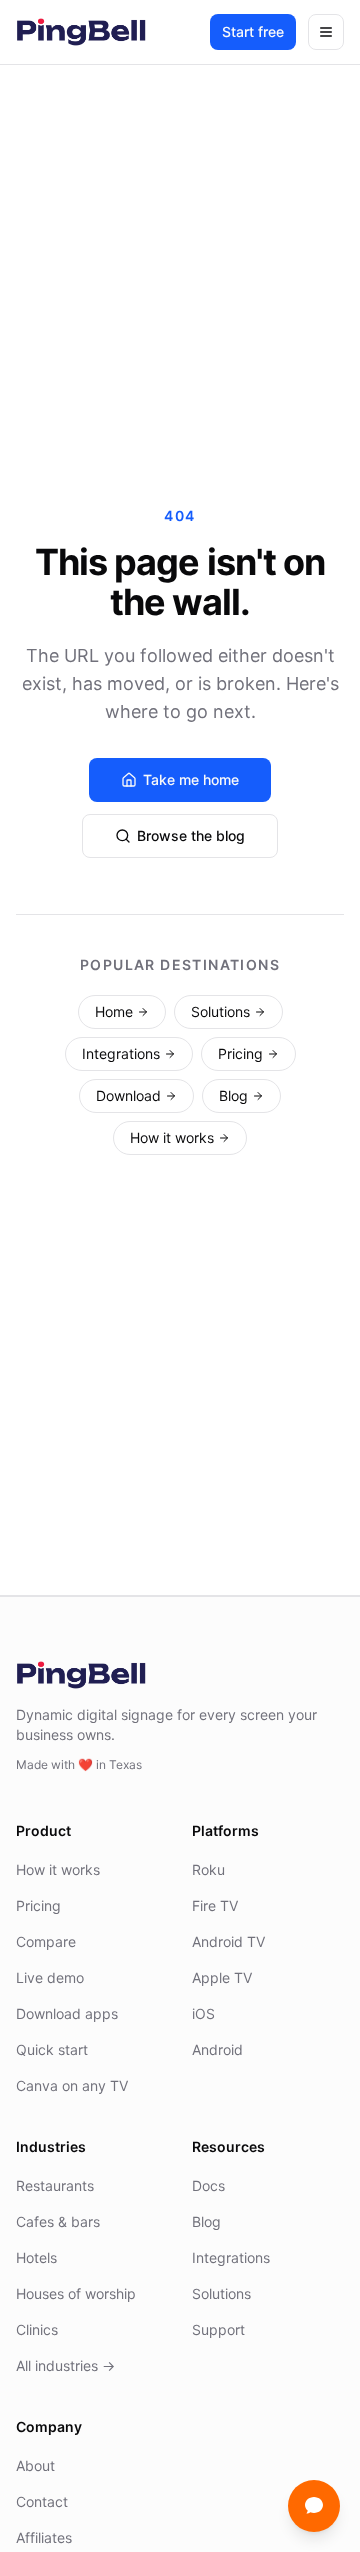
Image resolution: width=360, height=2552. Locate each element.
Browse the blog (191, 835)
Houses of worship (76, 2293)
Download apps (67, 2013)
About (35, 2465)
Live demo (50, 1977)
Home (114, 1011)
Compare (46, 1941)
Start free (253, 31)
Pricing (240, 1053)
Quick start (52, 2049)
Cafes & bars (58, 2221)
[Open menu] (326, 32)
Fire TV (215, 1905)
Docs (208, 2185)
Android (217, 2049)
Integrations (121, 1053)
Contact (42, 2501)
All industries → (65, 2365)
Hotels (36, 2257)
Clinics (37, 2329)
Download (128, 1095)
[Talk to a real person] (314, 2506)
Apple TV (222, 1977)
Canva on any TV (72, 2085)
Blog (233, 1095)
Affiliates (44, 2537)
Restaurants (55, 2185)
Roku (208, 1869)
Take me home (191, 779)
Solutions (220, 1011)
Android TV (228, 1941)
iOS (203, 2013)
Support (218, 2329)
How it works (172, 1137)
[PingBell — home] (81, 32)
